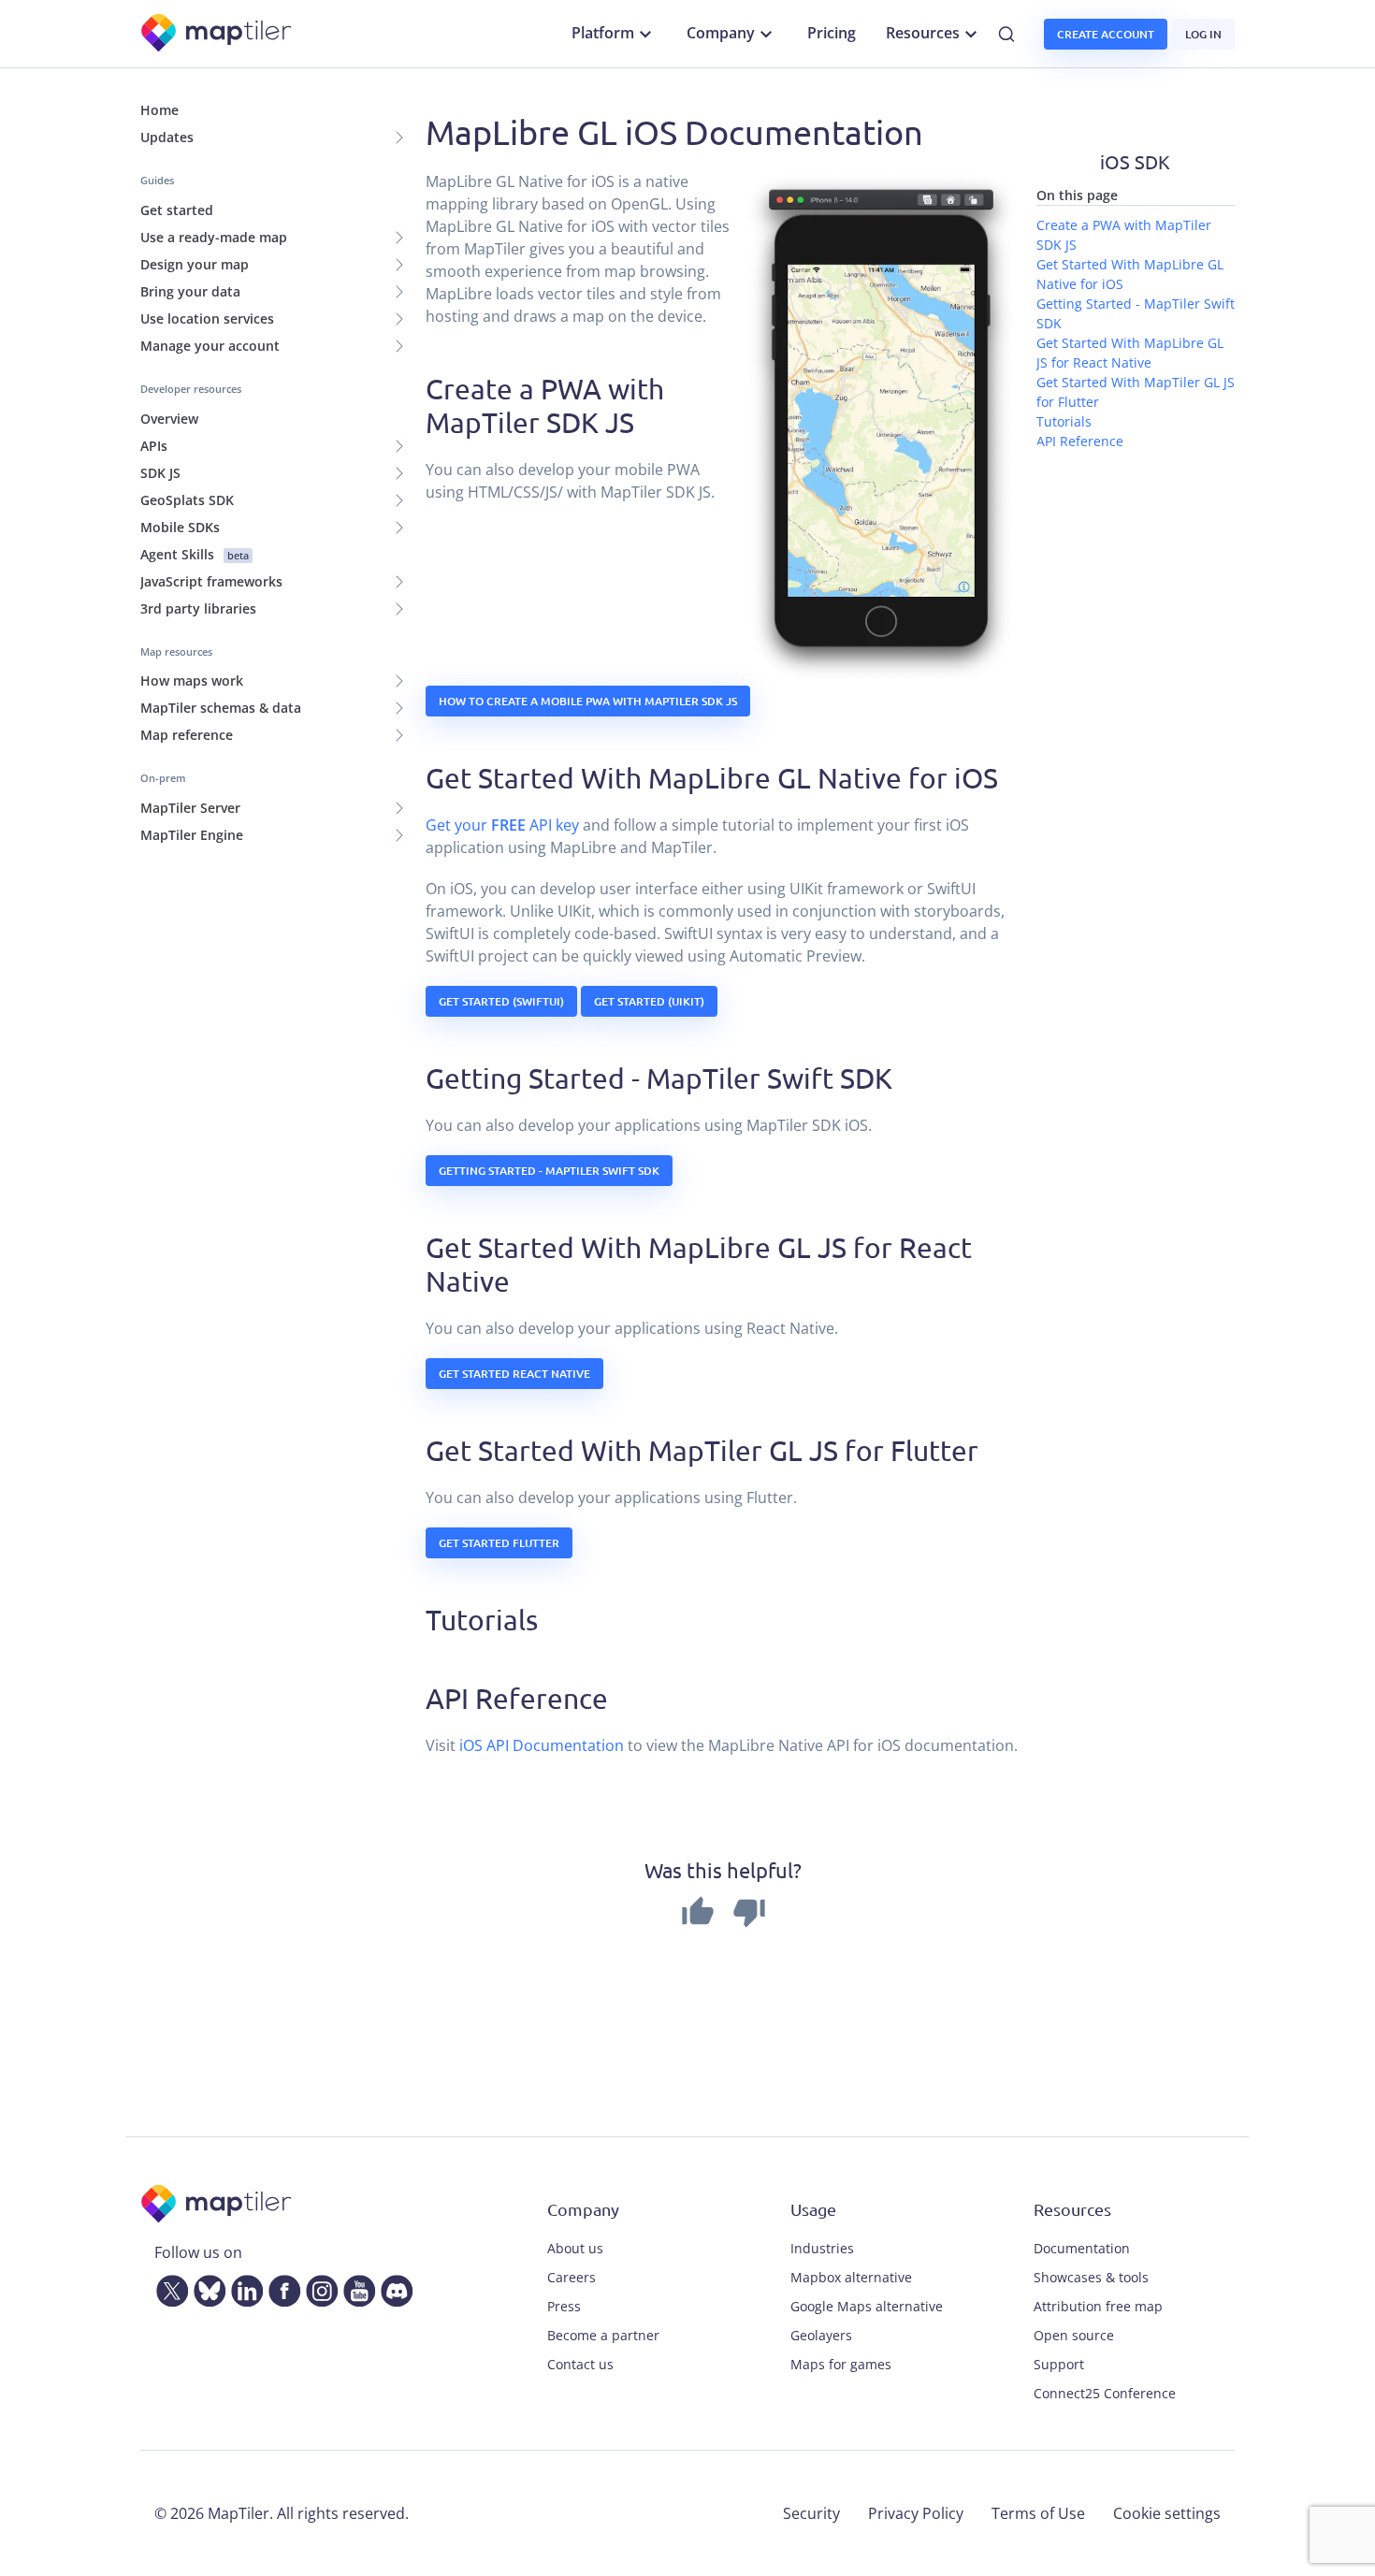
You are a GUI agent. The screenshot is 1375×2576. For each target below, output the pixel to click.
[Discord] (393, 2287)
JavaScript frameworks (211, 581)
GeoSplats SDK (187, 500)
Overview (169, 419)
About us (575, 2248)
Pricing (832, 33)
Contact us (580, 2364)
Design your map (195, 264)
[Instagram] (318, 2287)
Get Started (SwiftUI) (501, 1001)
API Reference (1080, 441)
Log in (1203, 34)
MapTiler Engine (192, 835)
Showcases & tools (1091, 2277)
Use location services (207, 318)
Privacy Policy (916, 2513)
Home (159, 110)
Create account (1106, 34)
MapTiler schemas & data (221, 708)
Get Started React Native (514, 1374)
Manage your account (210, 346)
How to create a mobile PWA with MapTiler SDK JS (588, 701)
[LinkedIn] (243, 2287)
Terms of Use (1038, 2513)
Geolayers (821, 2335)
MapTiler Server (190, 808)
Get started (177, 210)
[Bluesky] (206, 2287)
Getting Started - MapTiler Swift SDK (549, 1171)
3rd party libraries (198, 608)
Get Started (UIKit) (649, 1001)
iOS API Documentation (542, 1745)
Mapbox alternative (851, 2277)
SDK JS (160, 473)
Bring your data (190, 291)
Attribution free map (1098, 2306)
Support (1059, 2364)
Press (564, 2306)
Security (811, 2513)
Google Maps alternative (867, 2306)
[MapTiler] (217, 34)
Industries (822, 2248)
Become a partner (603, 2335)
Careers (572, 2277)
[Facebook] (281, 2287)
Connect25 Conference (1105, 2393)
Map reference (187, 735)
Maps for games (841, 2364)
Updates (167, 137)
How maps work (192, 680)
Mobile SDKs (180, 527)
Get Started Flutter (499, 1543)
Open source (1074, 2335)
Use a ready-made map (214, 237)
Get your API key (502, 825)
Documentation (1082, 2248)
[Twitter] (168, 2287)
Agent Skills (195, 554)
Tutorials (1064, 421)
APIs (154, 446)
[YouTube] (355, 2287)
